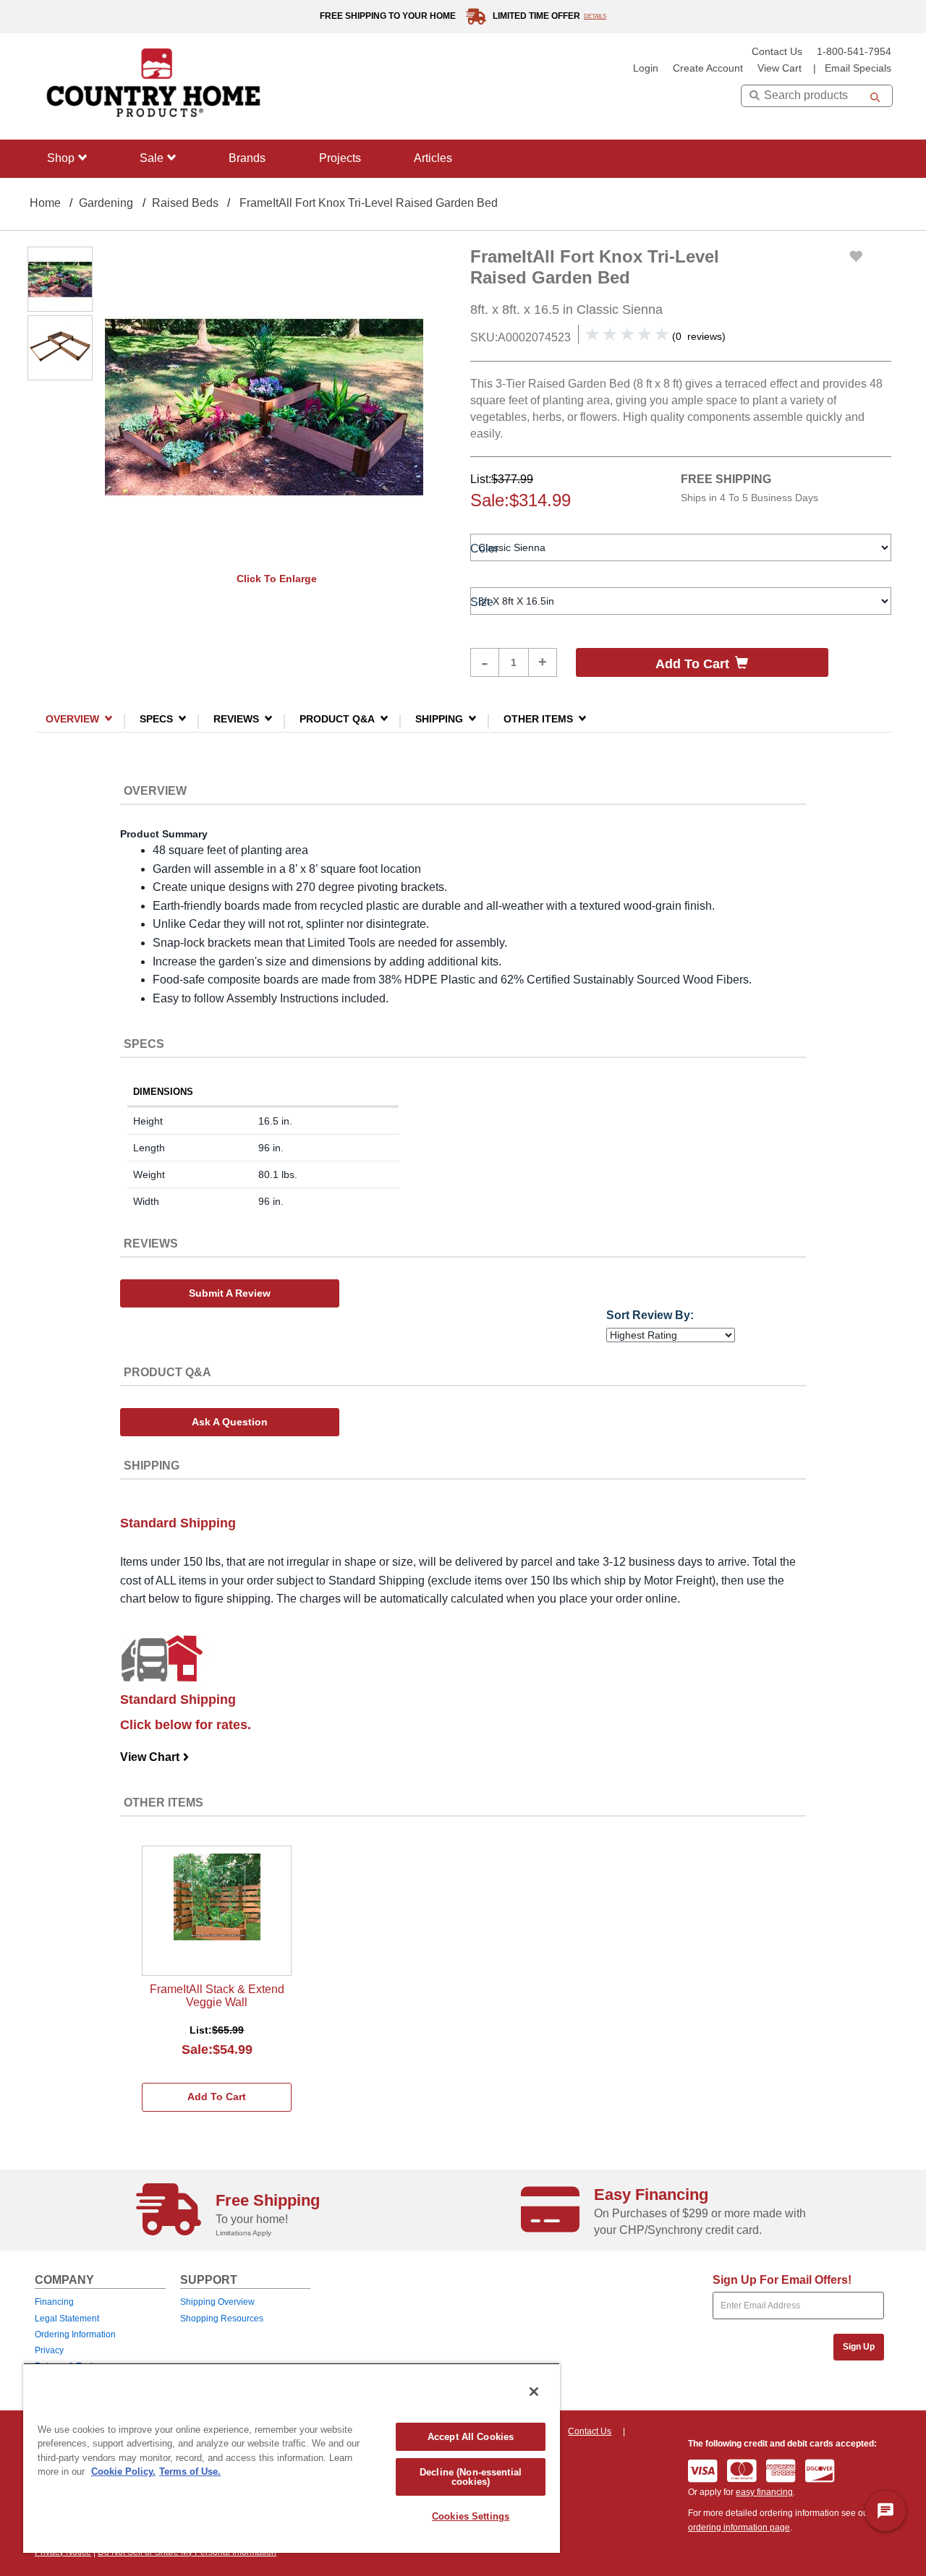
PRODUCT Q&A (337, 718)
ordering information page (739, 2528)
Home (45, 203)
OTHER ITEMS (538, 718)
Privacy (49, 2350)
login (646, 68)
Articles (433, 158)
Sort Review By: (650, 1315)
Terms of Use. (190, 2471)
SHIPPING (439, 718)
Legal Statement (67, 2319)
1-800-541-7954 (854, 52)
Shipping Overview (217, 2302)
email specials (858, 68)
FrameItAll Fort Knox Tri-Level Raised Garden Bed (369, 203)
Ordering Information (75, 2334)
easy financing (764, 2492)
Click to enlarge (277, 579)
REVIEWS (236, 718)
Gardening (106, 203)
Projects (340, 158)
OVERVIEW (72, 718)
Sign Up (859, 2347)
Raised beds (185, 203)
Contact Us (777, 52)
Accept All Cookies (471, 2437)
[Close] (534, 2392)
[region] (292, 2458)
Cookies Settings (471, 2516)
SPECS (156, 718)
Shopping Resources (222, 2319)
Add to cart (692, 664)
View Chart (155, 1757)
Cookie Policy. (123, 2471)
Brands (247, 158)
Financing (54, 2302)
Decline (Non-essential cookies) (471, 2477)
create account (708, 68)
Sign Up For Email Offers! (782, 2280)
